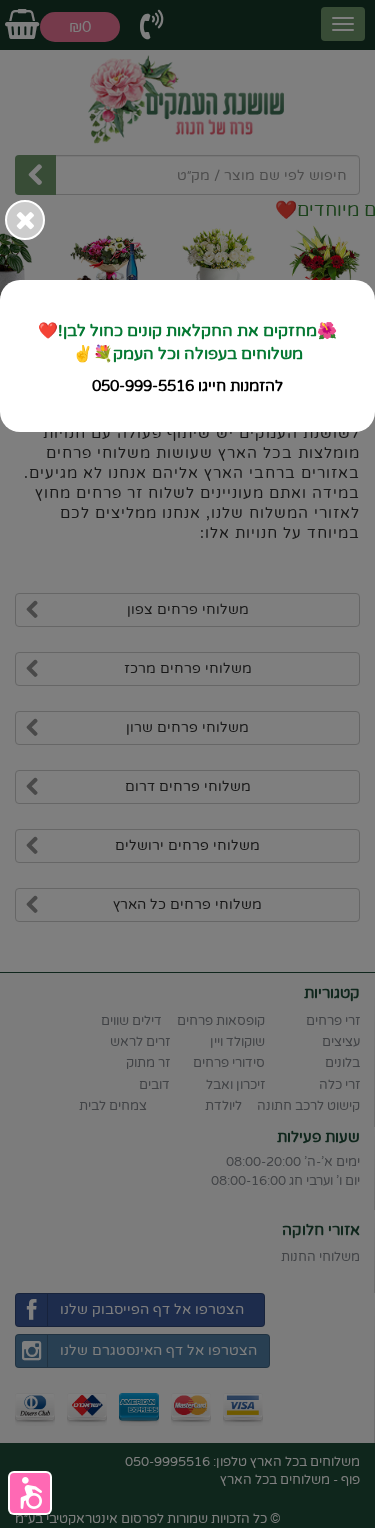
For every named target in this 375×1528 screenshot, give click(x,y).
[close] (25, 220)
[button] (30, 1493)
